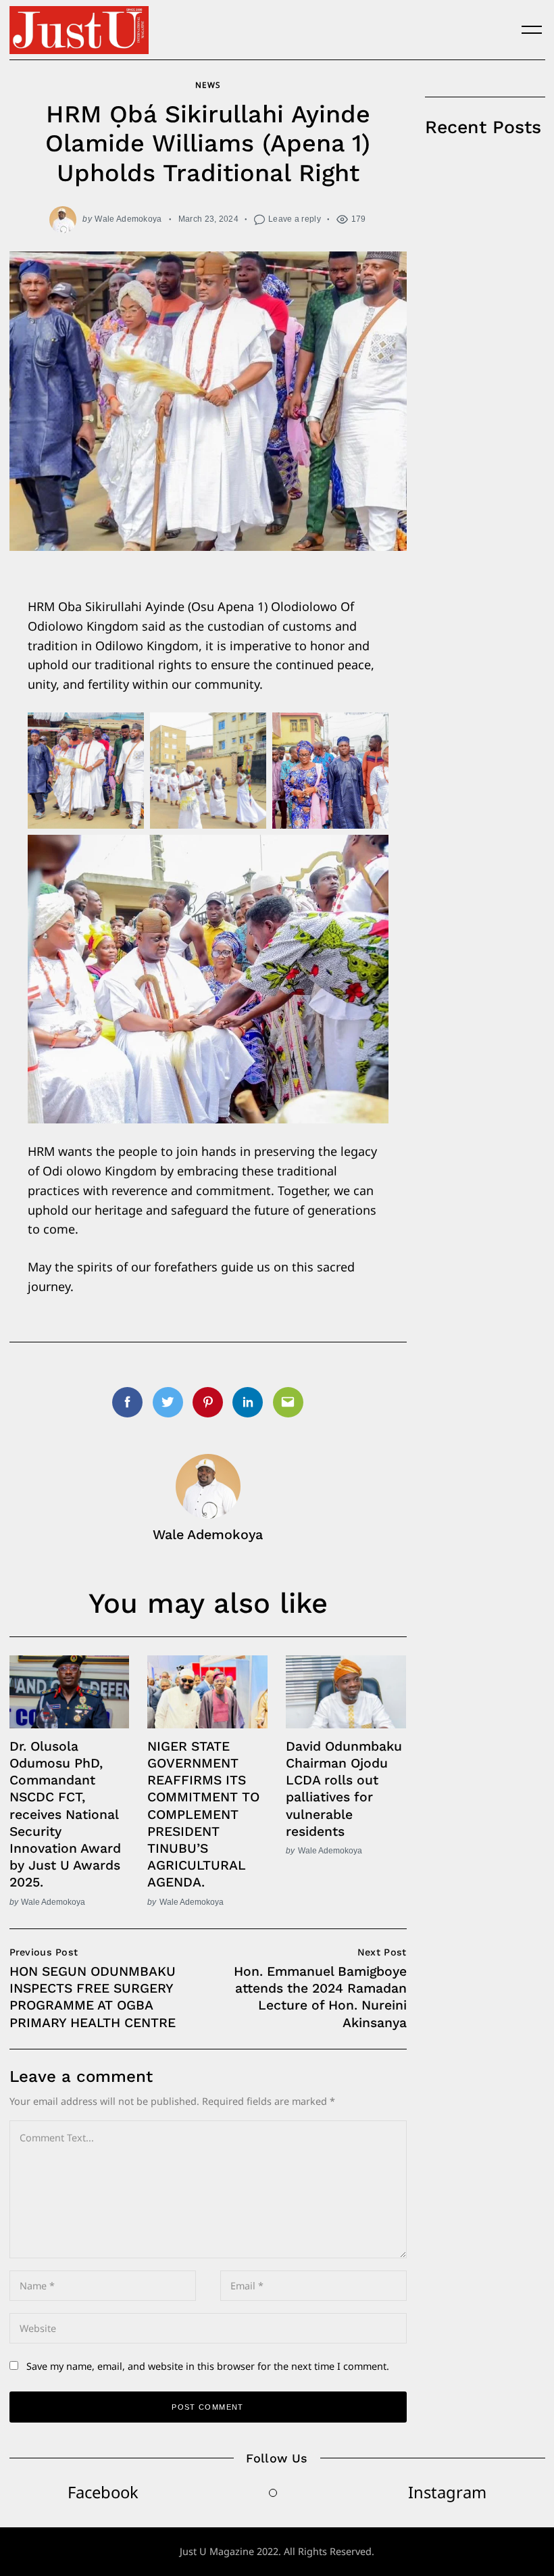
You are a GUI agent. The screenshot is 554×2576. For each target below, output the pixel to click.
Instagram (447, 2492)
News (207, 84)
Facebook (103, 2492)
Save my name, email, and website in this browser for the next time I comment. (208, 2366)
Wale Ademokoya (128, 219)
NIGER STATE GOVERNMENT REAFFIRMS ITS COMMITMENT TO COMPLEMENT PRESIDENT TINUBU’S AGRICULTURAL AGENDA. (203, 1815)
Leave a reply (295, 219)
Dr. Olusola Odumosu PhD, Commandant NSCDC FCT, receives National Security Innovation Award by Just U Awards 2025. (65, 1815)
